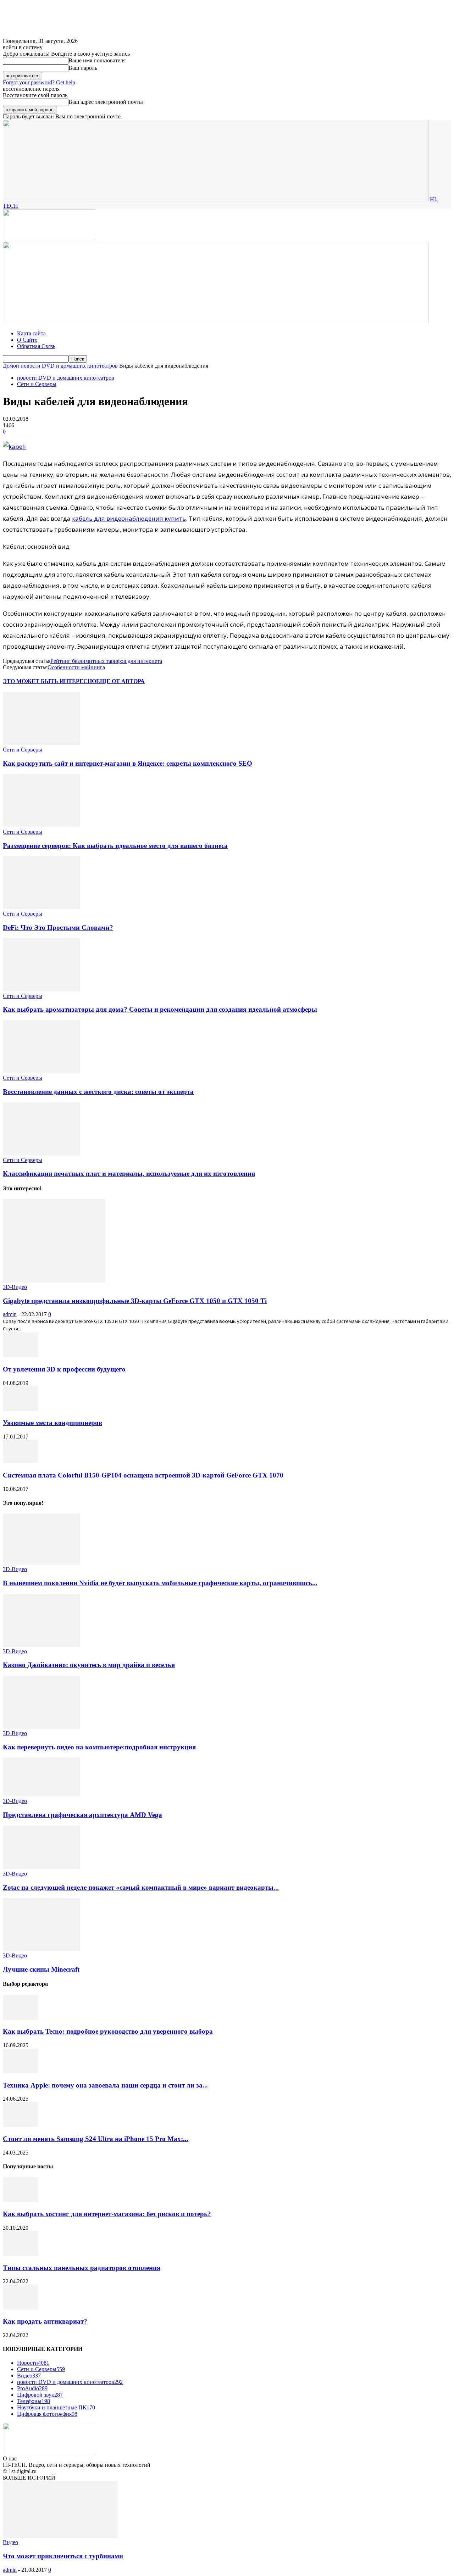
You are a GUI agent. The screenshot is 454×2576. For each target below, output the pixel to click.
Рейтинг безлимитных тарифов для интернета (106, 661)
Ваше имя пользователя (97, 60)
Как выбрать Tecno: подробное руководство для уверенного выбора (108, 2031)
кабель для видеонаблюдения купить (129, 518)
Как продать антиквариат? (45, 2321)
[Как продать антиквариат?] (21, 2307)
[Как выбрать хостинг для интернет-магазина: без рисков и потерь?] (21, 2200)
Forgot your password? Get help (39, 82)
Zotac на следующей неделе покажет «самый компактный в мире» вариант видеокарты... (141, 1887)
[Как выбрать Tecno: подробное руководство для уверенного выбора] (21, 2018)
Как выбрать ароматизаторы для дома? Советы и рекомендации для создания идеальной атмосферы (160, 1009)
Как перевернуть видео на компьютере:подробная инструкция (99, 1747)
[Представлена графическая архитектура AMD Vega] (41, 1795)
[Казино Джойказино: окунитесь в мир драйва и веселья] (41, 1645)
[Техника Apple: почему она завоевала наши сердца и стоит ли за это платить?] (21, 2071)
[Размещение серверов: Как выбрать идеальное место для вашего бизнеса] (41, 825)
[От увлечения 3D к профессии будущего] (21, 1355)
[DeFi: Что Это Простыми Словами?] (41, 907)
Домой (11, 366)
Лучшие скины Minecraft (41, 1969)
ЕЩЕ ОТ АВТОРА (120, 681)
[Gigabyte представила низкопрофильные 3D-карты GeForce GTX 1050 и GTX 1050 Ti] (54, 1281)
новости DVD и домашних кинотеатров (69, 366)
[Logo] (49, 238)
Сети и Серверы (37, 384)
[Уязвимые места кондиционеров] (21, 1409)
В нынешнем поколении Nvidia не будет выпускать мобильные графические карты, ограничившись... (160, 1583)
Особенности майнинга (76, 667)
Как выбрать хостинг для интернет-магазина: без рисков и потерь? (107, 2214)
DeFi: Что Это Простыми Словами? (58, 927)
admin (10, 1314)
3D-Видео (15, 1287)
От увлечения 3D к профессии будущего (64, 1369)
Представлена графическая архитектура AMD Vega (82, 1815)
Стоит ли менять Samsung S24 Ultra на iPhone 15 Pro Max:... (96, 2139)
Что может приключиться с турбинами (63, 2556)
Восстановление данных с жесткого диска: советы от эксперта (98, 1092)
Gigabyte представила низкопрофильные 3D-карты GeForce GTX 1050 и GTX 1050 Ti (135, 1301)
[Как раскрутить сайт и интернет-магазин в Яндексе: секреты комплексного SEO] (41, 743)
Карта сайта (31, 333)
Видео (10, 2542)
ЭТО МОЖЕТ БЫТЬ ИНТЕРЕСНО (49, 681)
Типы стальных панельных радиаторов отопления (82, 2268)
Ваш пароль (83, 68)
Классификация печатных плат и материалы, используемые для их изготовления (129, 1174)
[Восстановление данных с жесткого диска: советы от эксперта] (41, 1071)
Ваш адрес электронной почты (106, 102)
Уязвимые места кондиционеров (52, 1423)
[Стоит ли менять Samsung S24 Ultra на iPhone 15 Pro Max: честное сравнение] (21, 2125)
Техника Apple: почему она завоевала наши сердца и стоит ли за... (105, 2085)
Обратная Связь (36, 346)
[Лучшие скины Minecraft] (41, 1949)
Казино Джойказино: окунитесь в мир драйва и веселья (89, 1665)
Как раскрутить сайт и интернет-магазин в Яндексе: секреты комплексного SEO (128, 763)
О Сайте (27, 340)
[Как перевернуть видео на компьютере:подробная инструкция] (41, 1727)
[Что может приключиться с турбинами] (60, 2536)
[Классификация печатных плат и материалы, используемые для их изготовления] (41, 1154)
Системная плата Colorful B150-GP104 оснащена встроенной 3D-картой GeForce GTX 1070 (143, 1475)
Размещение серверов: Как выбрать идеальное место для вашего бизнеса (115, 846)
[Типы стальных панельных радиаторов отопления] (21, 2254)
